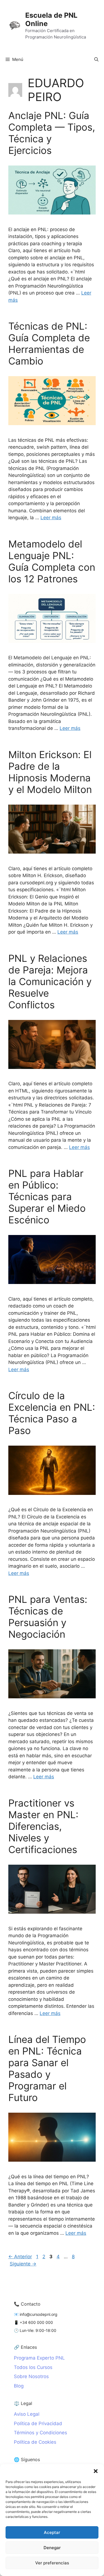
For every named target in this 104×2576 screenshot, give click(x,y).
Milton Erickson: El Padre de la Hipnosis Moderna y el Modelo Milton (50, 772)
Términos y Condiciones (40, 2433)
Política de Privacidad (38, 2423)
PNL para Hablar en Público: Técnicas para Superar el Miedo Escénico (47, 1197)
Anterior (20, 2257)
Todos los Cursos (33, 2367)
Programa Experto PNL (39, 2358)
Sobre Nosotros (31, 2376)
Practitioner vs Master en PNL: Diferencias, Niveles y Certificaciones (43, 1826)
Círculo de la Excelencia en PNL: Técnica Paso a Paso (52, 1413)
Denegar (52, 2548)
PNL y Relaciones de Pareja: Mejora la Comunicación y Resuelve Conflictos (50, 981)
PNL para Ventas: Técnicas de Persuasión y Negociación (48, 1617)
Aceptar (52, 2532)
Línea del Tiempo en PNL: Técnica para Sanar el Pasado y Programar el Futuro (47, 2068)
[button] (96, 2471)
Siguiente (23, 2264)
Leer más (51, 518)
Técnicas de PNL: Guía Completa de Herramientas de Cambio (49, 343)
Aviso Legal (27, 2414)
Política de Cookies (35, 2442)
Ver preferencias (52, 2563)
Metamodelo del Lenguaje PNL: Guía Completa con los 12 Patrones (52, 561)
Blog (19, 2386)
